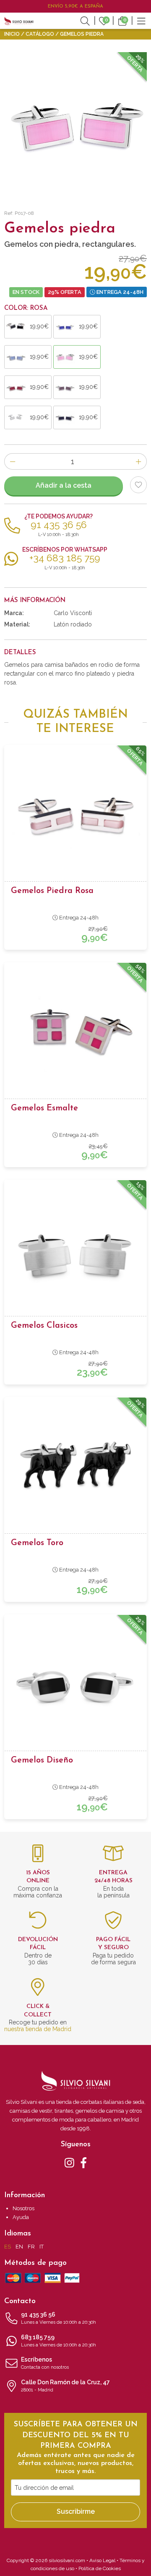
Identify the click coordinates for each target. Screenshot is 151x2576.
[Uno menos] (12, 461)
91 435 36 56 (59, 2318)
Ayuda (21, 2217)
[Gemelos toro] (75, 1469)
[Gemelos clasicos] (75, 1251)
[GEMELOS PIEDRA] (75, 124)
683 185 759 (59, 2341)
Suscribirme (76, 2511)
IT (42, 2247)
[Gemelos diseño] (75, 1686)
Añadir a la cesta (64, 485)
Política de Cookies (100, 2568)
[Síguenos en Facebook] (84, 2162)
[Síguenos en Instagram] (69, 2162)
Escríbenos (45, 2363)
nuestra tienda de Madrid (38, 2029)
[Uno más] (139, 461)
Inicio (12, 34)
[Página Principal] (19, 21)
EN (19, 2247)
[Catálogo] (141, 20)
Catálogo (40, 34)
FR (31, 2247)
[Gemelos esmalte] (75, 1034)
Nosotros (23, 2208)
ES (8, 2247)
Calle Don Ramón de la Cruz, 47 (65, 2386)
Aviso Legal (102, 2560)
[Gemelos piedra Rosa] (75, 816)
